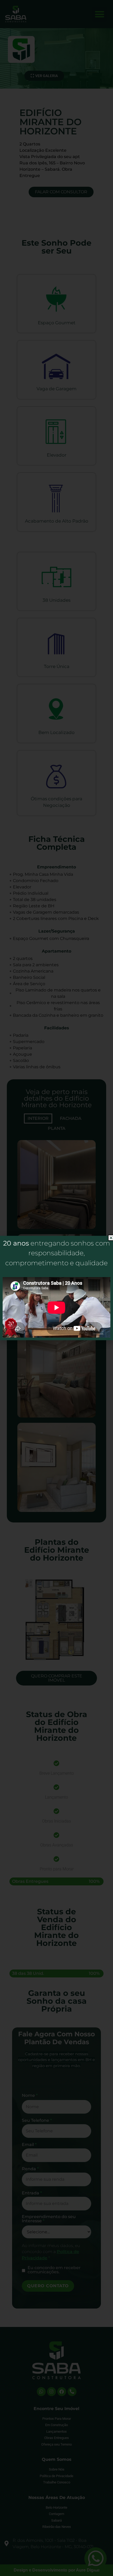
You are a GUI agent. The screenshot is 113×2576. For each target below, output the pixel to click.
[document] (56, 1288)
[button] (111, 1238)
